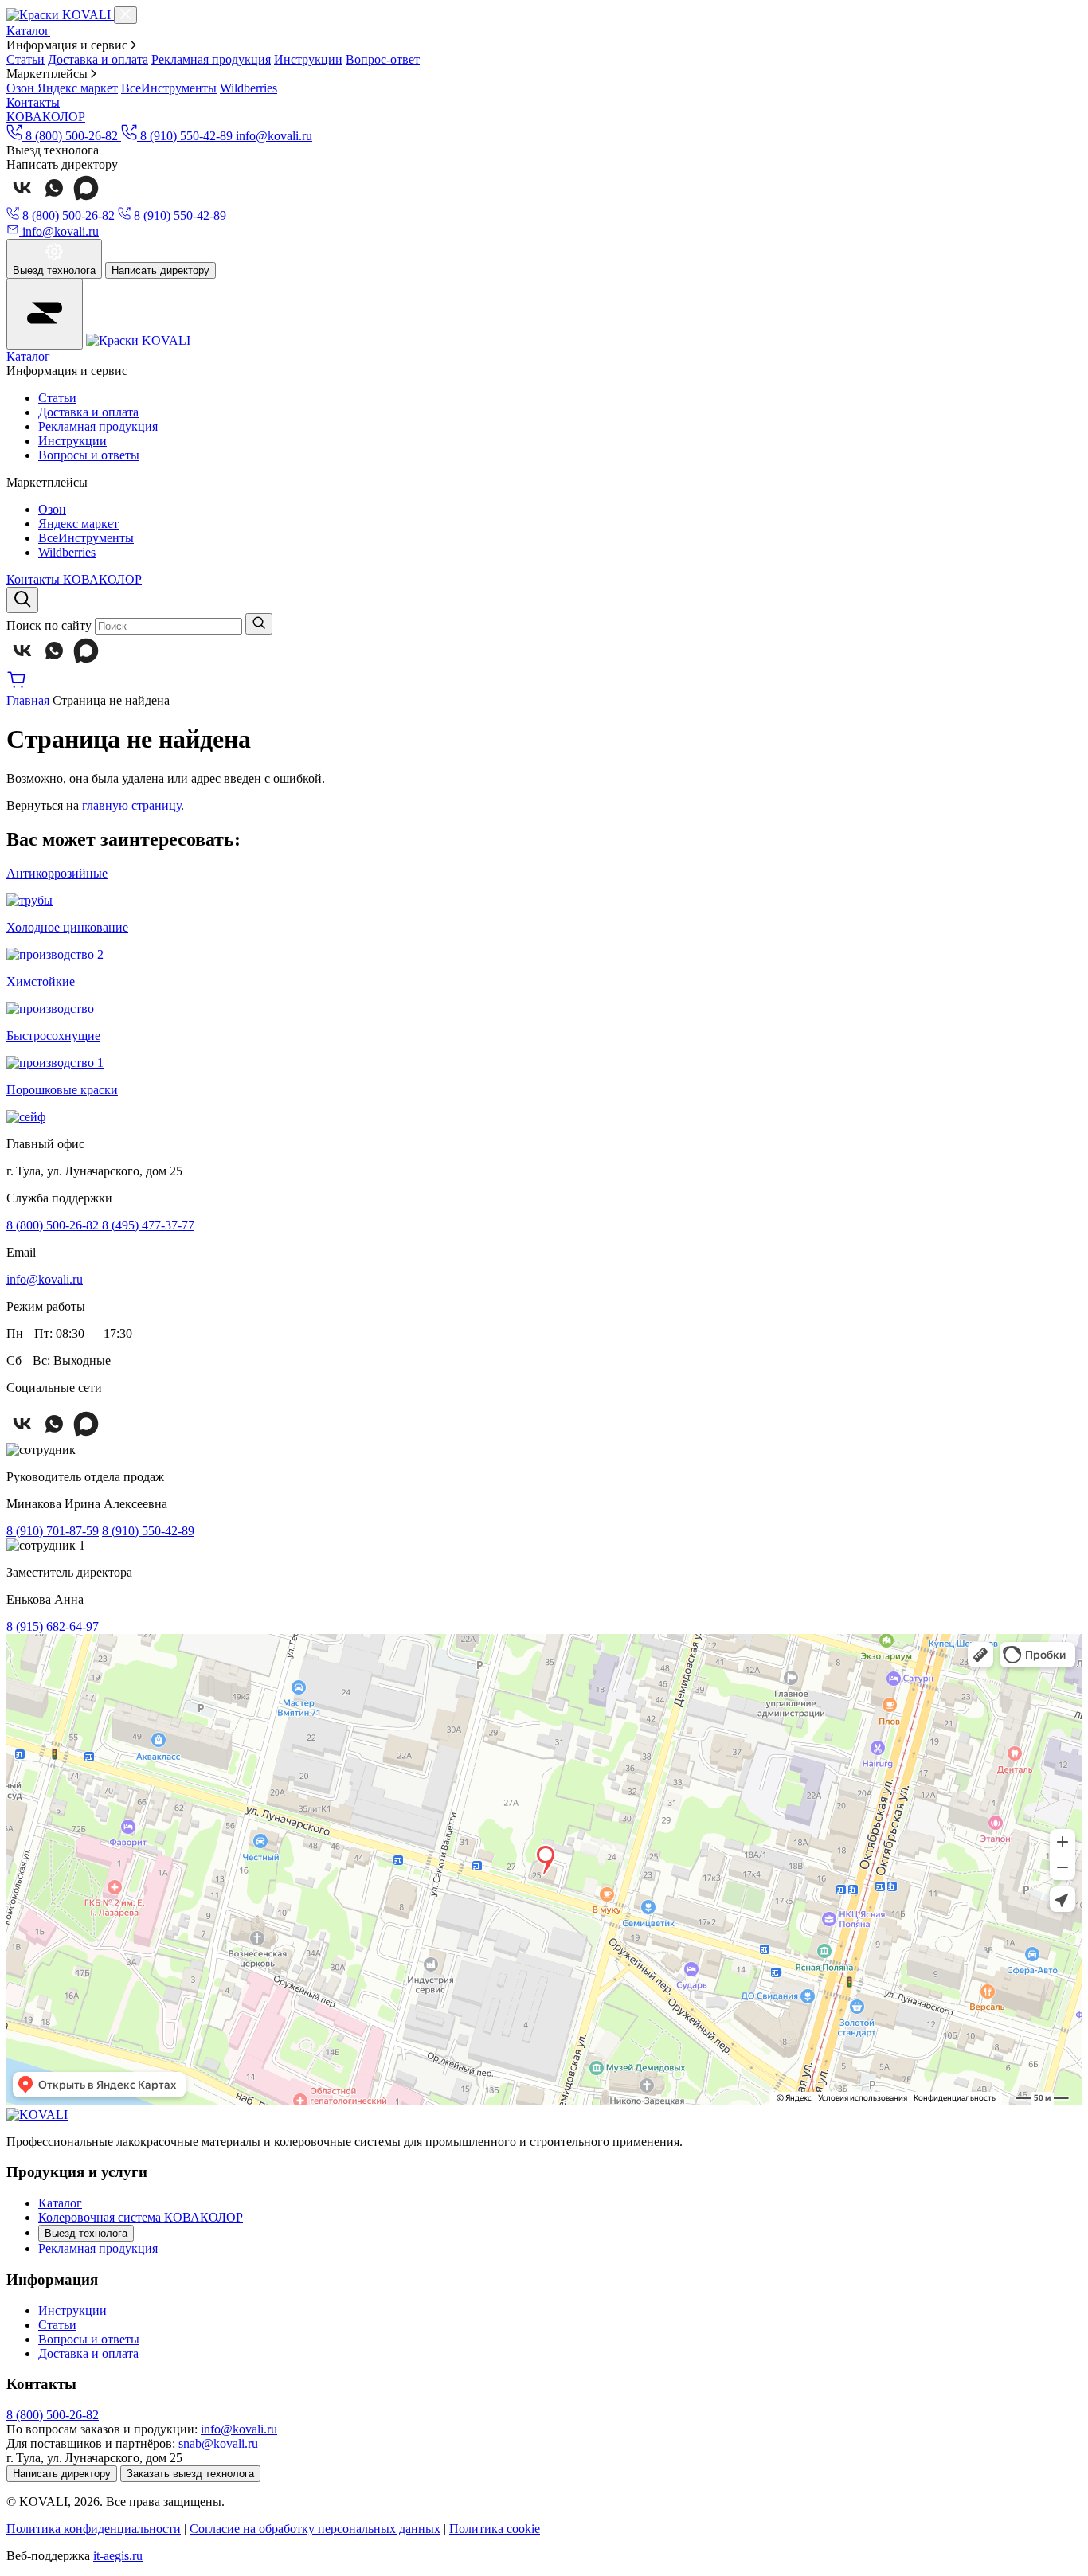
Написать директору (160, 270)
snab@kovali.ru (218, 2443)
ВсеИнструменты (169, 88)
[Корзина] (17, 686)
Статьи (25, 59)
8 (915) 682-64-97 (53, 1626)
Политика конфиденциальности (94, 2529)
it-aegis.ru (118, 2556)
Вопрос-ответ (383, 59)
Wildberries (249, 88)
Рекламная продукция (211, 59)
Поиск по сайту (49, 625)
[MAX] (86, 199)
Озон (22, 88)
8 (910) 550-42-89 (148, 1531)
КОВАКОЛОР (46, 117)
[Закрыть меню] (125, 15)
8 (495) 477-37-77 (148, 1225)
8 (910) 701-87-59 (53, 1531)
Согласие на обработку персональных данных (315, 2529)
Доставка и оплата (98, 59)
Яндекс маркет (78, 88)
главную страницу (131, 805)
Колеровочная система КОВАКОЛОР (141, 2217)
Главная (29, 700)
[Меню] (45, 314)
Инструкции (308, 59)
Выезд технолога (86, 2233)
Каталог (28, 31)
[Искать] (259, 624)
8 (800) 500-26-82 (54, 1225)
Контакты (33, 102)
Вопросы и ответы (89, 455)
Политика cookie (495, 2529)
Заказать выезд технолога (190, 2474)
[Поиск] (22, 600)
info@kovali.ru (274, 136)
